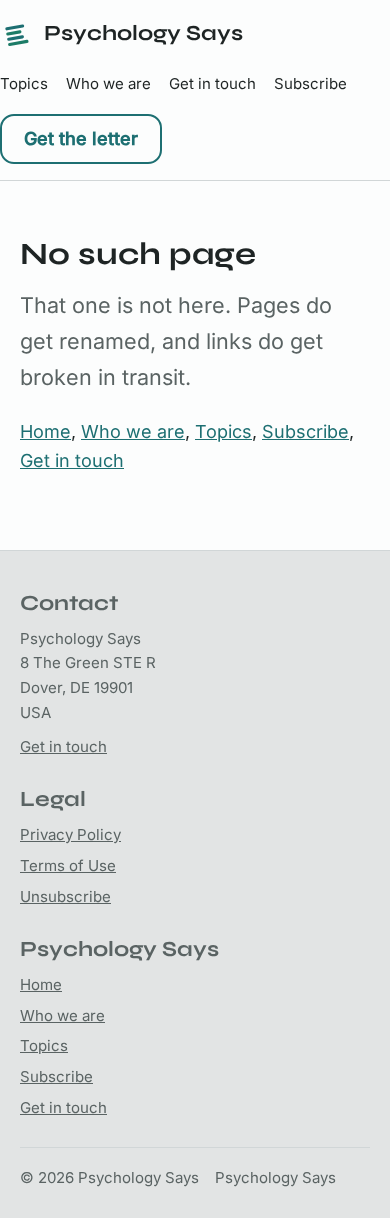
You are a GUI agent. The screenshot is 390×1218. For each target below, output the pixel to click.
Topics (24, 83)
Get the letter (81, 138)
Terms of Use (68, 865)
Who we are (108, 83)
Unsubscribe (65, 896)
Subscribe (310, 83)
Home (45, 431)
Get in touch (212, 83)
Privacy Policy (70, 834)
